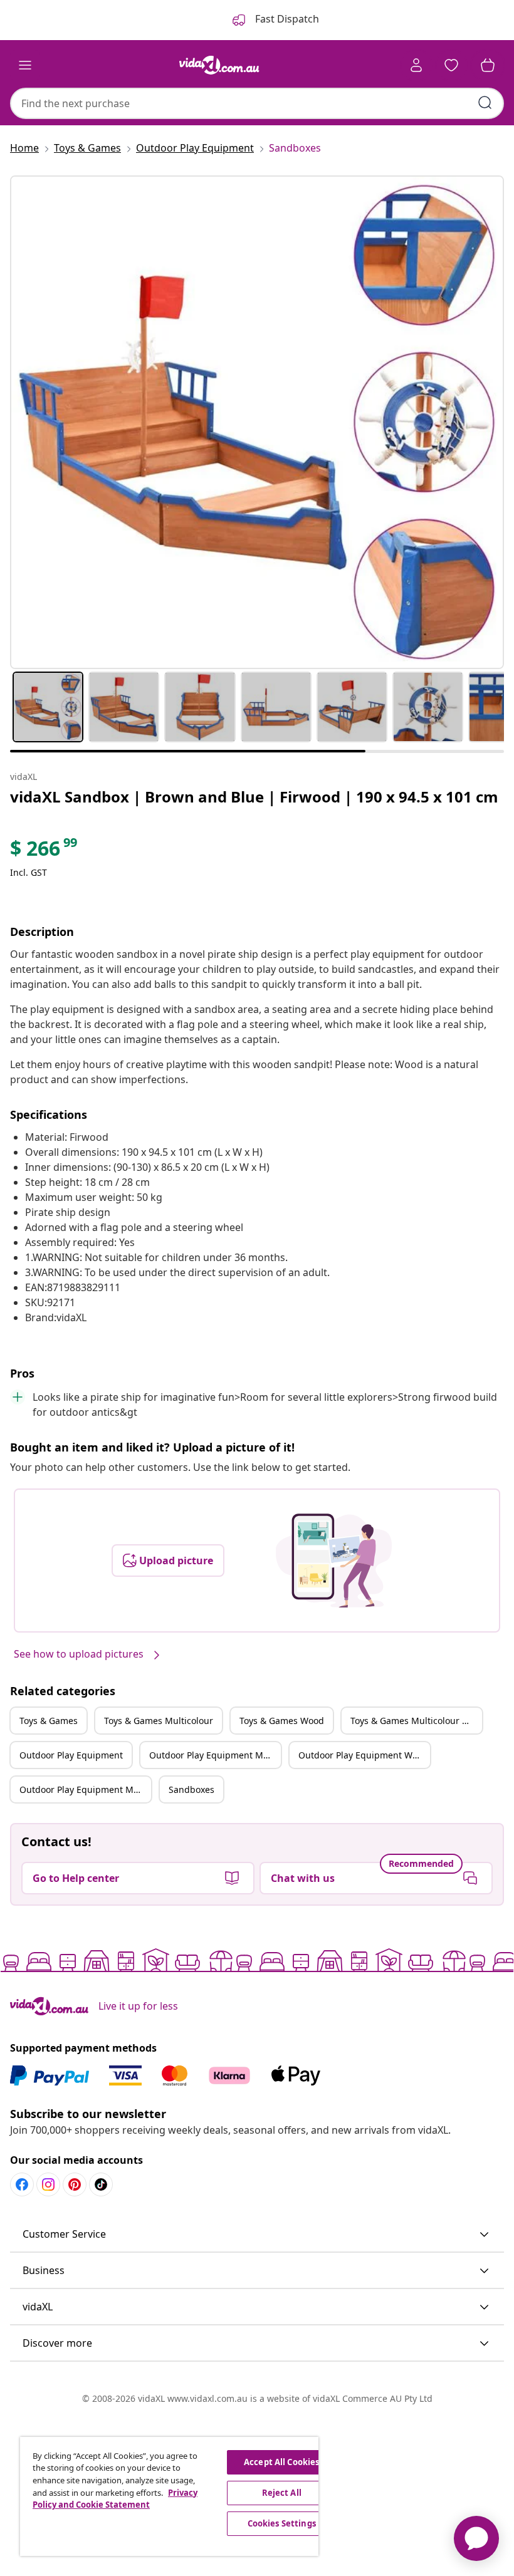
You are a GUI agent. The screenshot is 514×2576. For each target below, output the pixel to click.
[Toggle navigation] (25, 65)
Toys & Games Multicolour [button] (159, 1721)
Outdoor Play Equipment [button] (71, 1755)
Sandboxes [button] (191, 1789)
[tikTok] (101, 2184)
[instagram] (48, 2184)
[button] (257, 2235)
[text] (45, 851)
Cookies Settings (282, 2523)
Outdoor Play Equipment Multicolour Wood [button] (85, 1789)
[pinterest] (75, 2184)
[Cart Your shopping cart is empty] (488, 65)
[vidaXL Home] (219, 65)
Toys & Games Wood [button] (282, 1721)
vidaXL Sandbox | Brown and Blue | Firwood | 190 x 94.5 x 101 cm (254, 797)
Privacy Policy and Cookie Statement (115, 2499)
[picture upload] (334, 1561)
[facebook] (22, 2184)
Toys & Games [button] (49, 1721)
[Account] (416, 65)
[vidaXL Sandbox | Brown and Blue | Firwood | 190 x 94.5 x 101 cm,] (257, 422)
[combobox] (257, 103)
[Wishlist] (451, 65)
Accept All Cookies (281, 2462)
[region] (169, 2496)
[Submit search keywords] (485, 103)
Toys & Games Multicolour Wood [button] (416, 1721)
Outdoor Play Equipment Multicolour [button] (215, 1755)
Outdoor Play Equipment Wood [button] (363, 1755)
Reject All (282, 2493)
